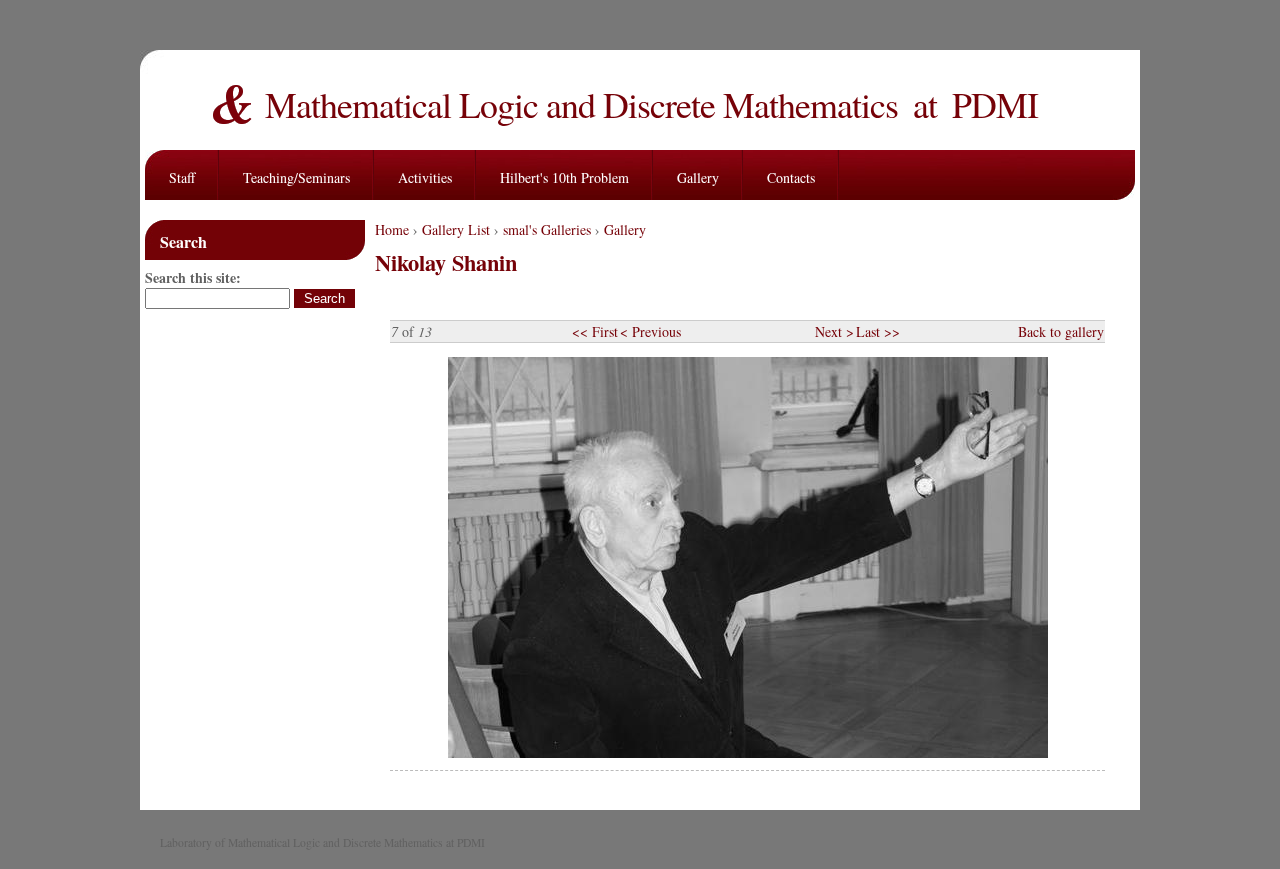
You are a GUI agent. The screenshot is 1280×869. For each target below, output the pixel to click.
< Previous (650, 331)
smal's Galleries (547, 229)
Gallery (698, 177)
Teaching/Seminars (296, 177)
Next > (834, 331)
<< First (595, 331)
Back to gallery (1061, 331)
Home (392, 229)
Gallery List (456, 229)
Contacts (791, 177)
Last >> (878, 331)
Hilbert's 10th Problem (564, 177)
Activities (425, 177)
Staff (182, 177)
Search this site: (193, 277)
